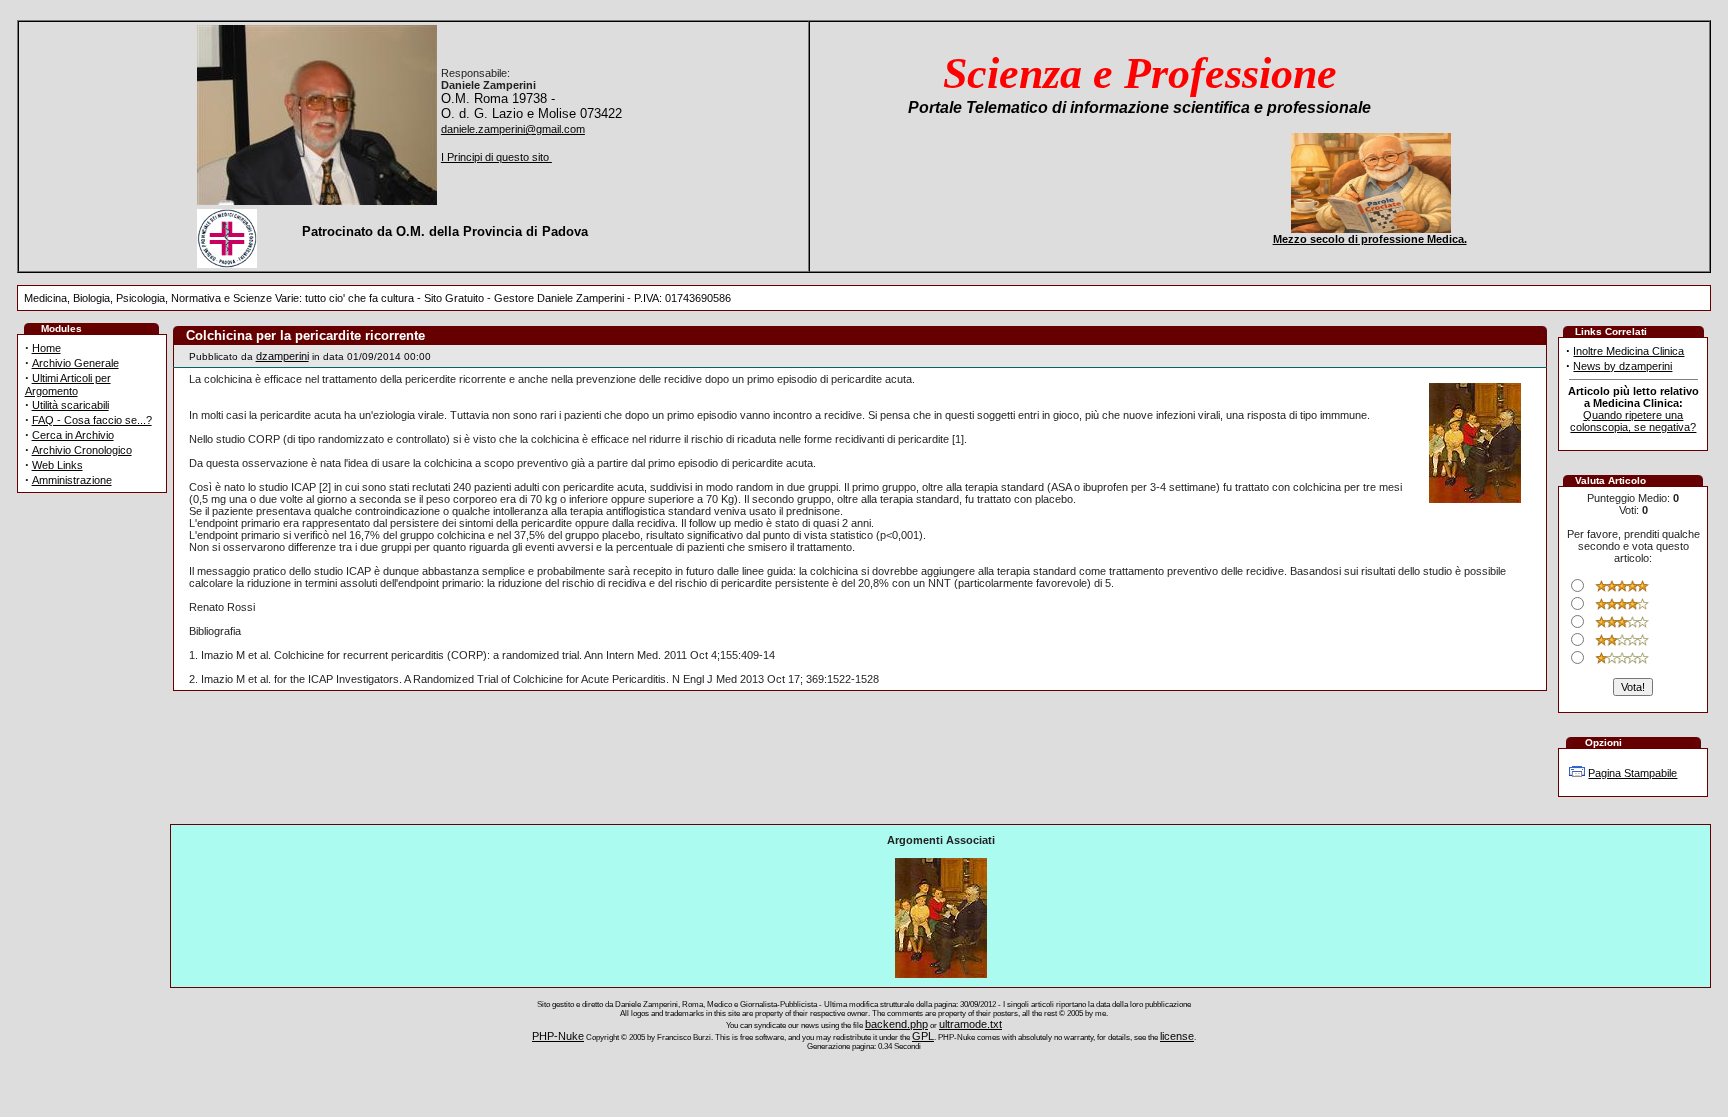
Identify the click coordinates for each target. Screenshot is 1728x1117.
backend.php (896, 1024)
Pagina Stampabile (1632, 773)
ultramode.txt (970, 1024)
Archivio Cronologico (82, 450)
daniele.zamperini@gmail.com (513, 129)
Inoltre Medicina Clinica (1628, 351)
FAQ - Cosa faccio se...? (92, 420)
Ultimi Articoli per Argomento (68, 384)
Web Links (57, 465)
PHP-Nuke (558, 1036)
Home (46, 348)
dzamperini (282, 356)
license (1177, 1036)
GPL (923, 1036)
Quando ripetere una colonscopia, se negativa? (1633, 421)
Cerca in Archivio (73, 435)
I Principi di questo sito (496, 157)
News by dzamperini (1622, 366)
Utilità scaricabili (70, 405)
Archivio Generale (75, 363)
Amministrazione (72, 480)
